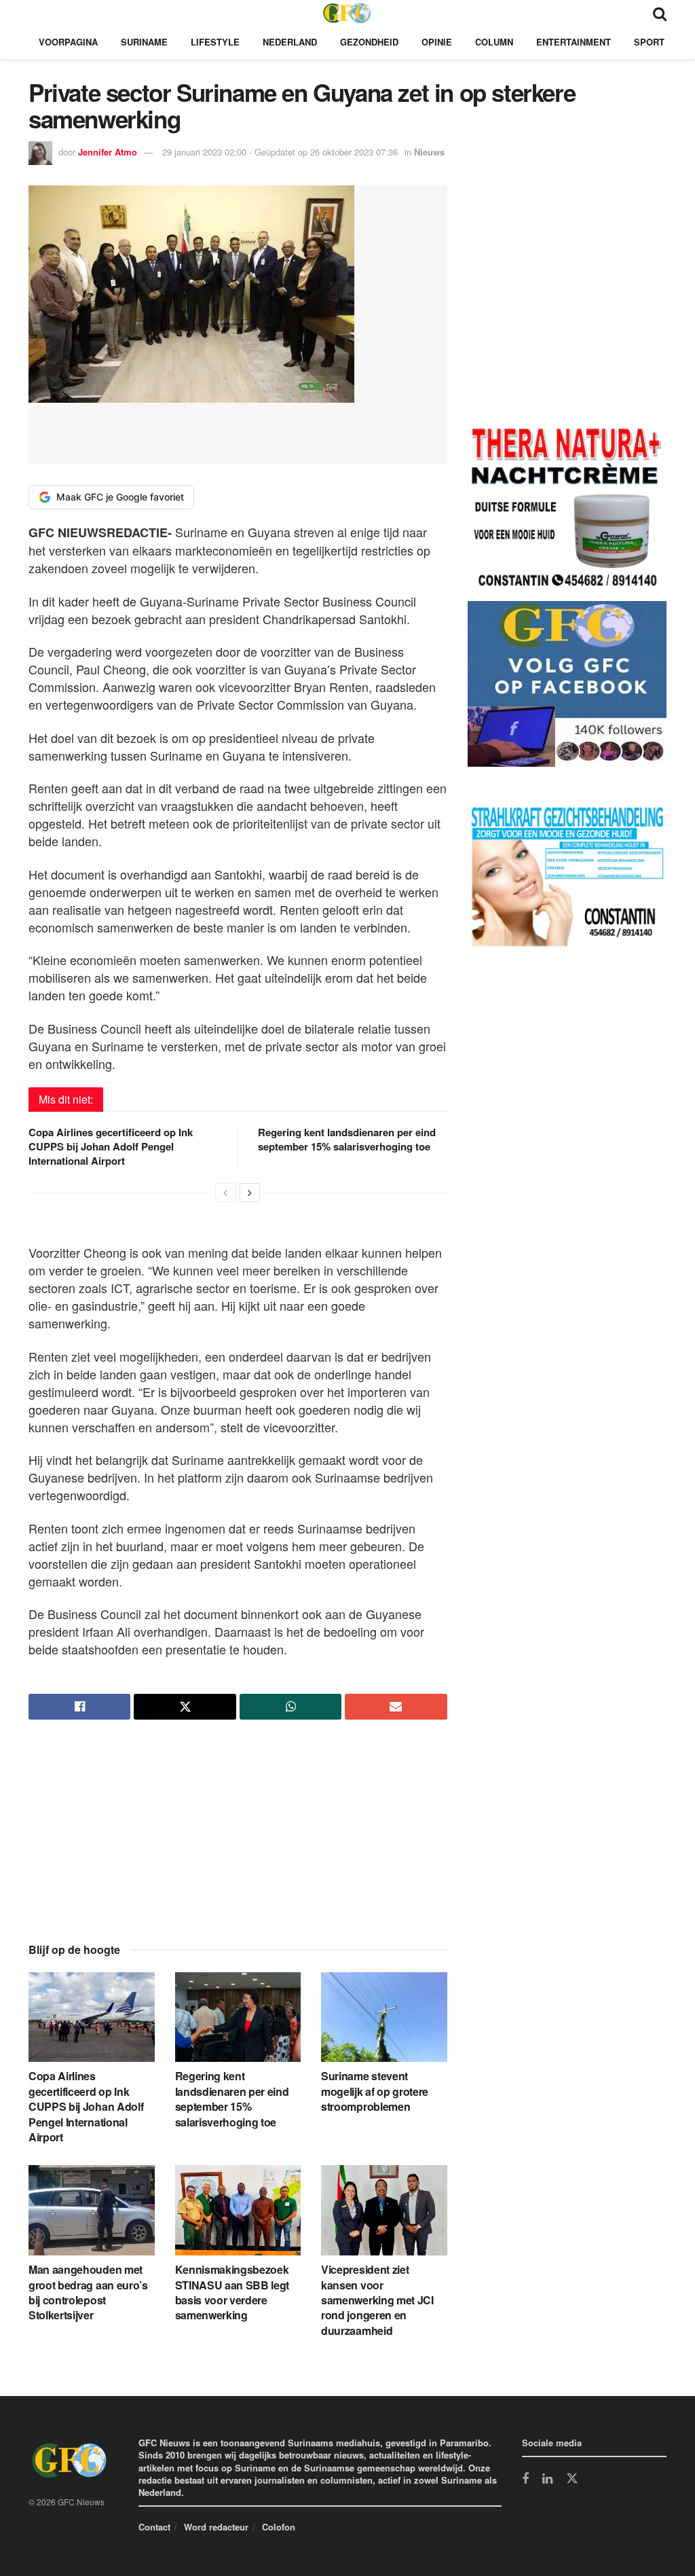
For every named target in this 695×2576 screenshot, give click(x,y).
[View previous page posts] (225, 1193)
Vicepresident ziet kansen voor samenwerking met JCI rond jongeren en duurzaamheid (377, 2300)
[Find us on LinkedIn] (547, 2480)
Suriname (144, 42)
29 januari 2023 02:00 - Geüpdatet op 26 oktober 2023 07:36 (280, 152)
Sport (649, 42)
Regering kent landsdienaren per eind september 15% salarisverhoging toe (347, 1139)
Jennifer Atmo (108, 152)
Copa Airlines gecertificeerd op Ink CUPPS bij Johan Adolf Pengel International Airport (111, 1146)
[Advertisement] (238, 1843)
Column (494, 42)
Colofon (279, 2527)
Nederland (290, 42)
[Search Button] (660, 13)
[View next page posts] (250, 1193)
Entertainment (574, 42)
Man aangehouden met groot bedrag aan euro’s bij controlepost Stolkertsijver (88, 2292)
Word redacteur (216, 2527)
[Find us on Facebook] (525, 2480)
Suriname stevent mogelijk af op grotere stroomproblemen (375, 2091)
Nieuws (429, 152)
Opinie (437, 42)
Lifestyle (215, 42)
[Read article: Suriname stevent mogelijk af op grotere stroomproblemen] (384, 2017)
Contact (154, 2527)
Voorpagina (68, 42)
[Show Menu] (35, 13)
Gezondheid (369, 42)
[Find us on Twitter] (572, 2479)
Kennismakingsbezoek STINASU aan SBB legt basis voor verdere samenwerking (232, 2292)
